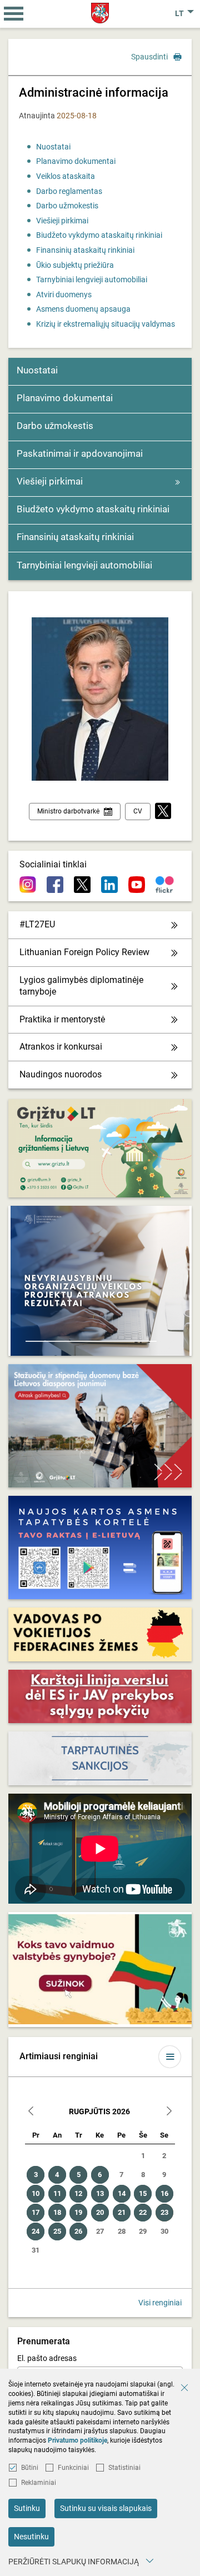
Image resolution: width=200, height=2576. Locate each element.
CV (138, 811)
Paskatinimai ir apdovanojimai (80, 453)
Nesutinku (31, 2537)
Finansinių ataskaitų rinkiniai (85, 250)
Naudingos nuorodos (61, 1074)
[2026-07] (31, 2112)
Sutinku (27, 2508)
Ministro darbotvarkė (68, 811)
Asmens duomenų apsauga (83, 309)
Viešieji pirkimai (62, 221)
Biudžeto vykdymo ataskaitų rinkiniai (99, 235)
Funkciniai (73, 2468)
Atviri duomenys (64, 294)
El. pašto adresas (47, 2358)
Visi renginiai (160, 2303)
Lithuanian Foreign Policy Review (84, 952)
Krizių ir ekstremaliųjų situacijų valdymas (106, 324)
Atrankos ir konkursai (61, 1047)
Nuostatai (53, 147)
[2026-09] (169, 2112)
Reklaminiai (39, 2483)
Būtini (30, 2468)
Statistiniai (124, 2468)
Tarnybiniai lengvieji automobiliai (92, 279)
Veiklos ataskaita (66, 176)
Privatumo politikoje (77, 2440)
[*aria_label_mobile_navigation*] (14, 14)
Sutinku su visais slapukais (106, 2508)
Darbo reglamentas (69, 191)
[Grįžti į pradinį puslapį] (100, 13)
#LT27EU (37, 924)
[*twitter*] (163, 812)
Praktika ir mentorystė (62, 1019)
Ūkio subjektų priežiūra (75, 265)
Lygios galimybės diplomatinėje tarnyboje (81, 986)
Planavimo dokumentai (76, 161)
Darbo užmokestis (67, 206)
